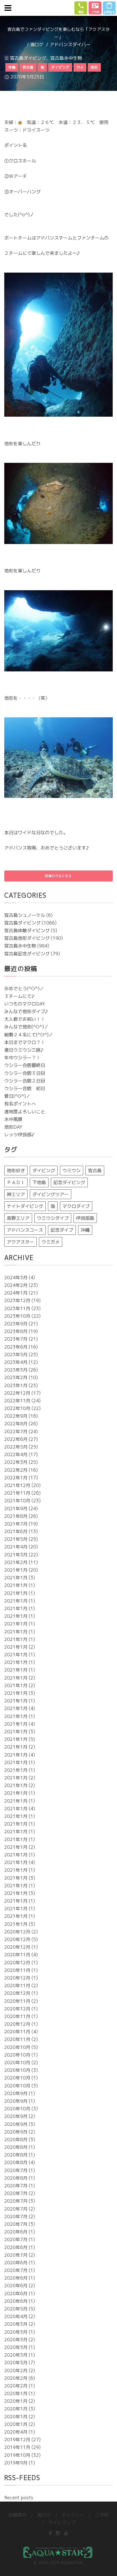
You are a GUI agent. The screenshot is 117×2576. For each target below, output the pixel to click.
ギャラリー (73, 2515)
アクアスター (20, 1242)
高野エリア (18, 1218)
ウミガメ (51, 1242)
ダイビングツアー (51, 1194)
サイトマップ (62, 2522)
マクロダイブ (76, 1206)
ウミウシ (72, 1171)
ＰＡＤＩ (16, 1182)
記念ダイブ (62, 1230)
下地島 (39, 1182)
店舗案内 (17, 2515)
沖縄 (85, 1230)
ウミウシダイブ (53, 1218)
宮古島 (95, 1171)
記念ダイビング (69, 1182)
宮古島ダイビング (28, 58)
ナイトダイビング (25, 1206)
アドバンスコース (25, 1230)
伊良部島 (85, 1218)
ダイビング (44, 1171)
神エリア (16, 1194)
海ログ (37, 45)
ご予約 (102, 2515)
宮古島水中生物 (66, 58)
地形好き (16, 1171)
